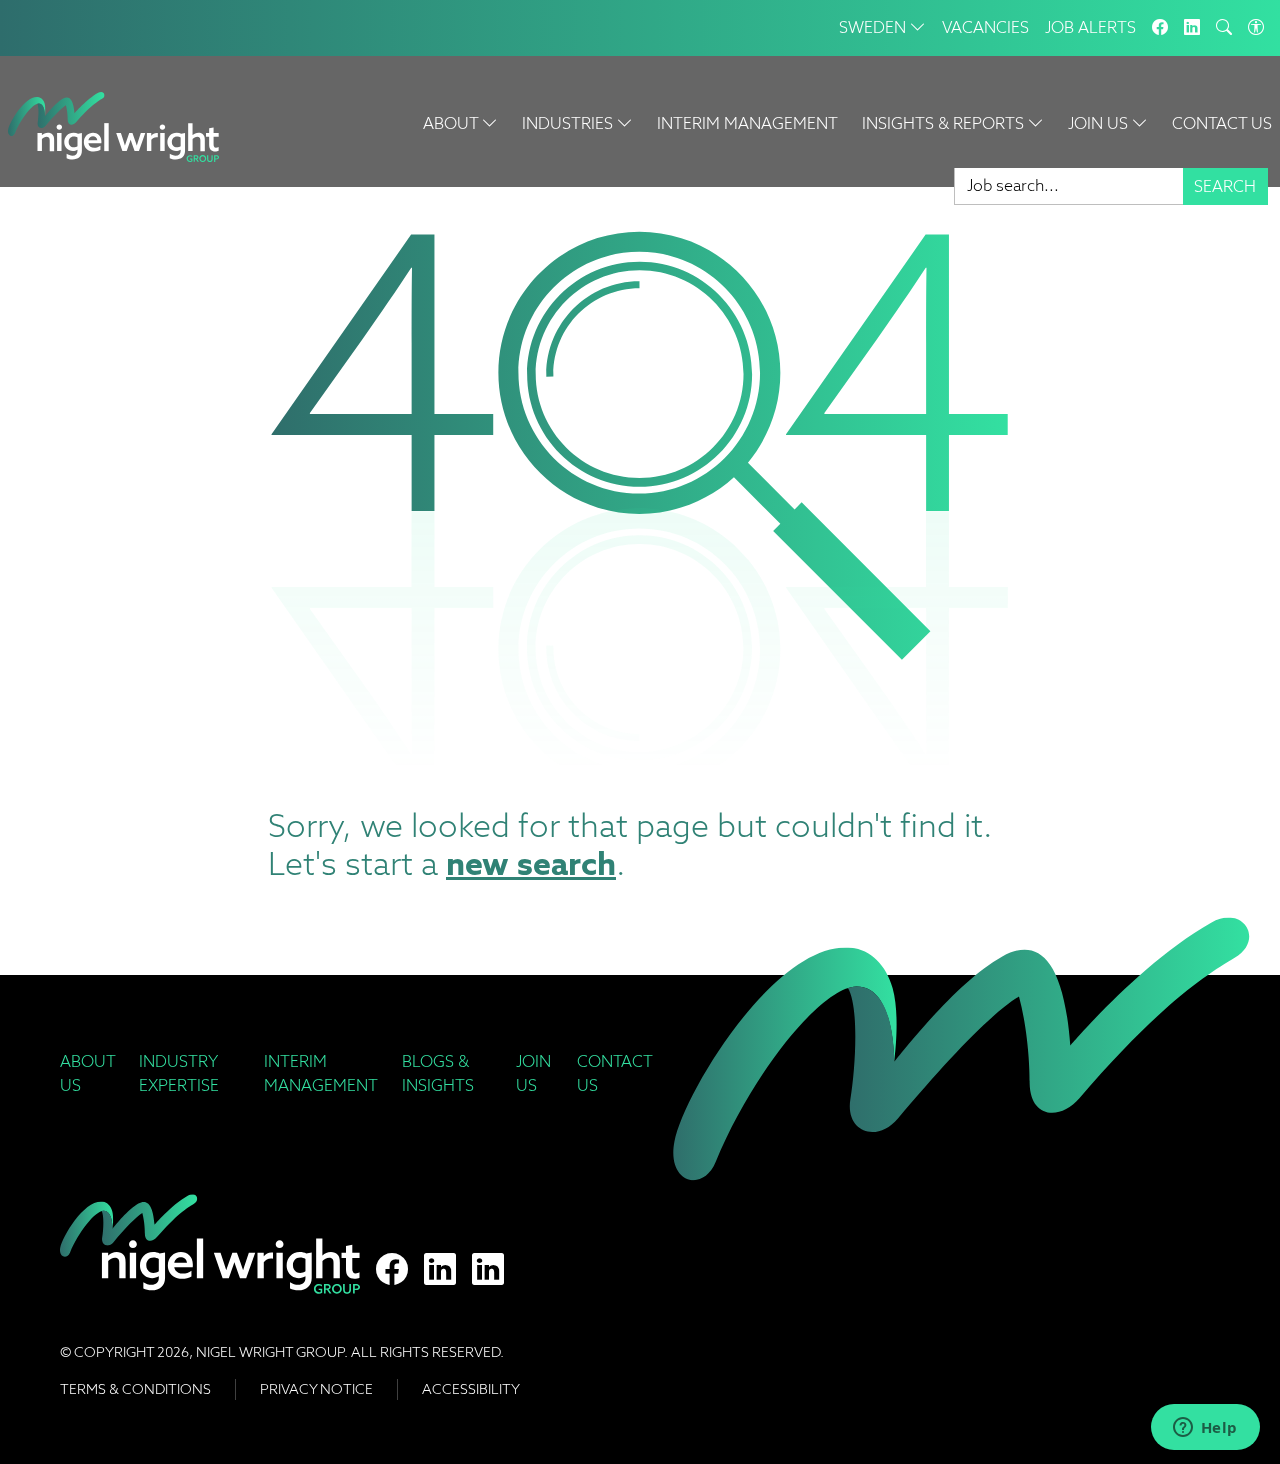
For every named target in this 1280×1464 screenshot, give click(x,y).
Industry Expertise (179, 1073)
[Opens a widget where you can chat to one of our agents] (1205, 1429)
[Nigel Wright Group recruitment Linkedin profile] (440, 1270)
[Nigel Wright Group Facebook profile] (392, 1270)
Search (1225, 186)
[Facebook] (1160, 28)
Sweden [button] (874, 27)
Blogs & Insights (438, 1073)
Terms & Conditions (135, 1389)
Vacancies (985, 27)
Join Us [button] (1100, 123)
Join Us (533, 1073)
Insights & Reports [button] (945, 123)
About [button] (452, 123)
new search (531, 863)
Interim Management (747, 123)
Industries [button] (569, 123)
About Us (87, 1073)
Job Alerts (1090, 27)
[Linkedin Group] (1192, 28)
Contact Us (1222, 123)
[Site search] (1224, 28)
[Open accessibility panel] (1256, 28)
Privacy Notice (316, 1389)
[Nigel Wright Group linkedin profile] (488, 1270)
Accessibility (471, 1389)
